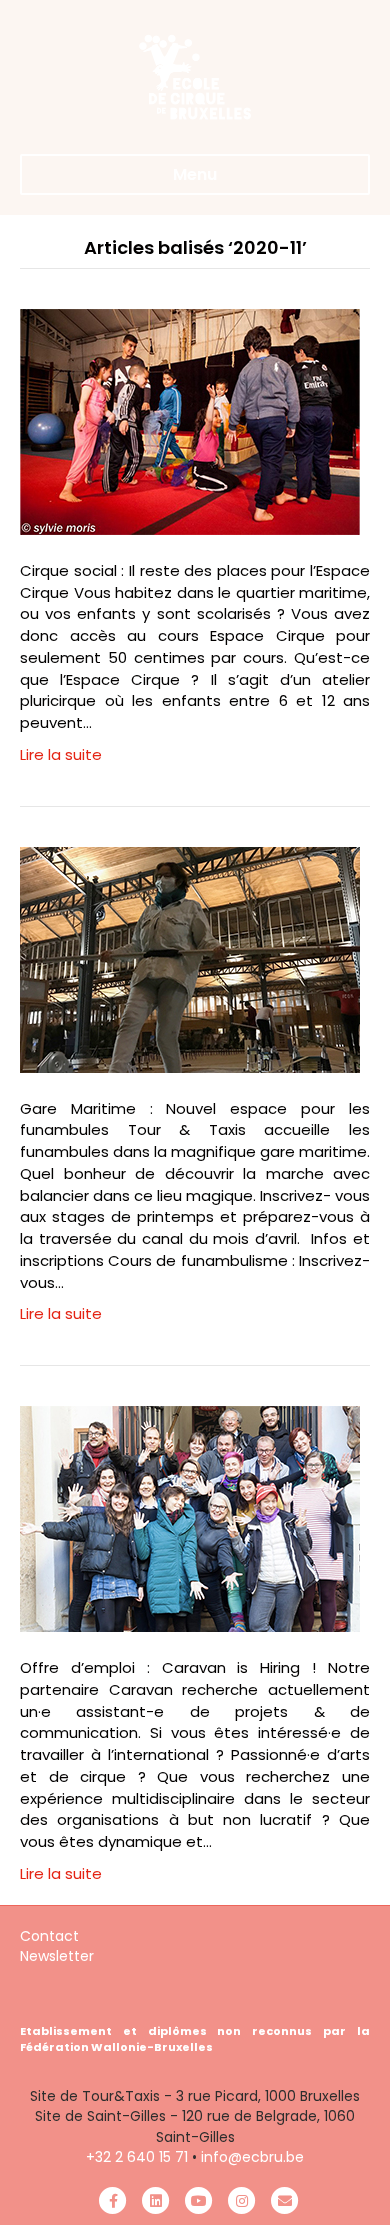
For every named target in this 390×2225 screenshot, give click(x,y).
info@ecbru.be (252, 2157)
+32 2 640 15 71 (137, 2157)
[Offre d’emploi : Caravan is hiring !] (190, 1517)
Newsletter (57, 1956)
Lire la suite (61, 754)
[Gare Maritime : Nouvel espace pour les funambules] (190, 958)
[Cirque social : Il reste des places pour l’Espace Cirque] (190, 420)
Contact (49, 1936)
